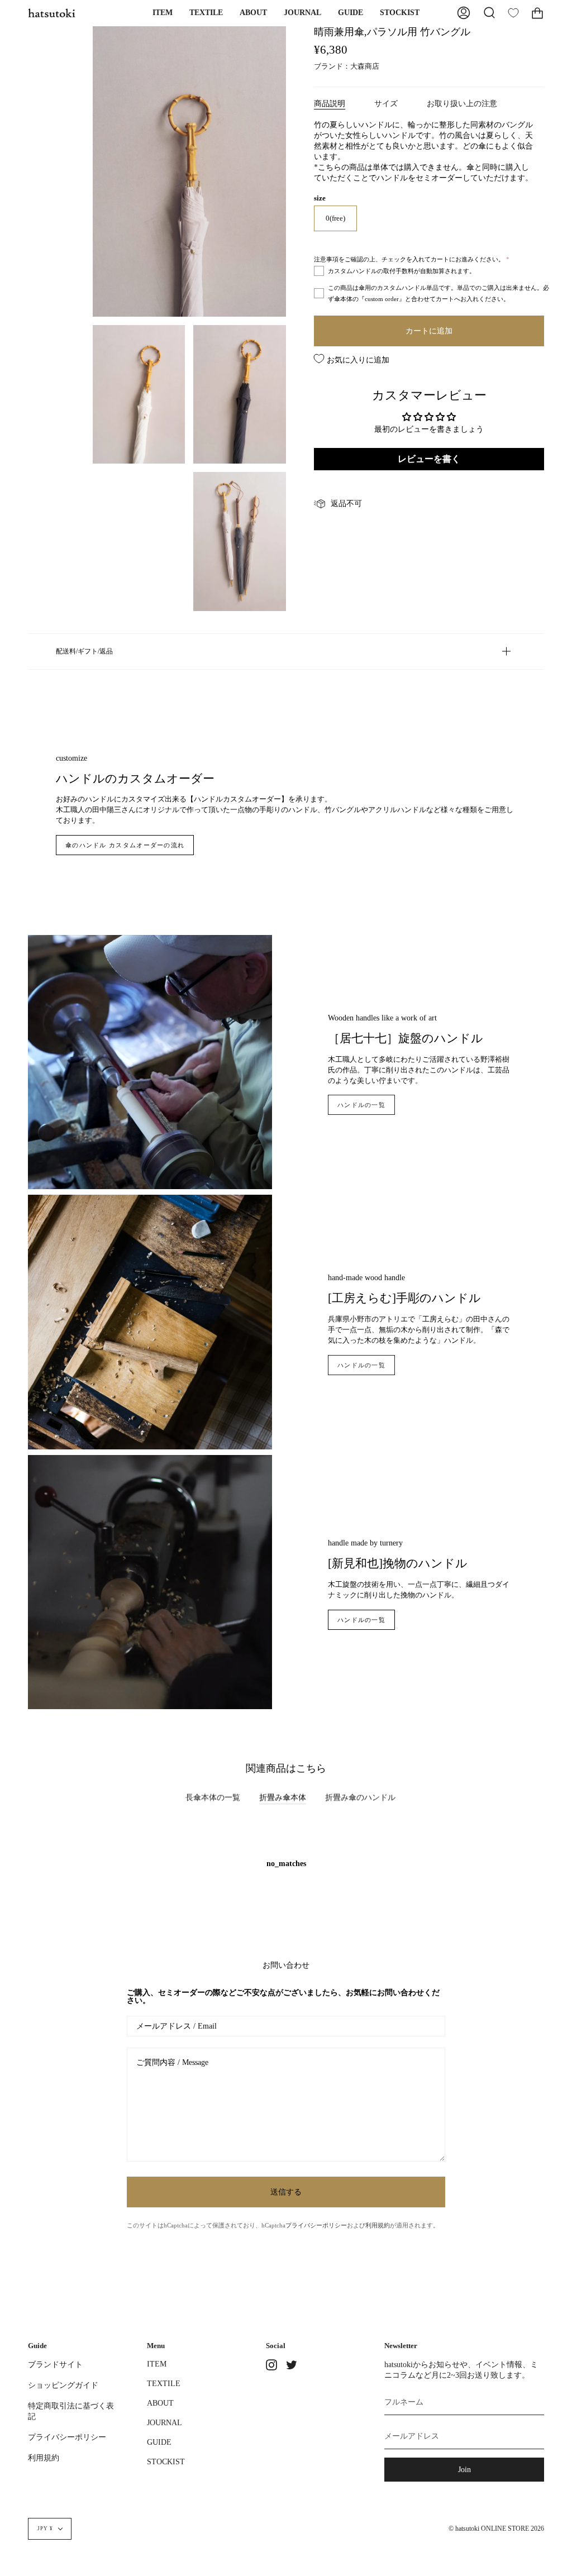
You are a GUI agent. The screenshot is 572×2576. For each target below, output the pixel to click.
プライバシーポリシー (316, 2225)
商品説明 (330, 103)
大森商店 (365, 66)
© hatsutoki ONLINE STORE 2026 (496, 2529)
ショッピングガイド (63, 2385)
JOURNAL (165, 2422)
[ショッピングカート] (537, 13)
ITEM (157, 2364)
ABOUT (160, 2403)
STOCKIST (166, 2461)
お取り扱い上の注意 (462, 103)
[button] (163, 13)
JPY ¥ (45, 2529)
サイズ (386, 103)
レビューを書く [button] (429, 459)
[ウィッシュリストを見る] (513, 13)
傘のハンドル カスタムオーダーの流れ (125, 845)
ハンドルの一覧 (361, 1105)
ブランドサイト (55, 2364)
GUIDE (159, 2442)
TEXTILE (164, 2383)
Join (464, 2469)
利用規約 (378, 2225)
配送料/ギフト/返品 (84, 651)
